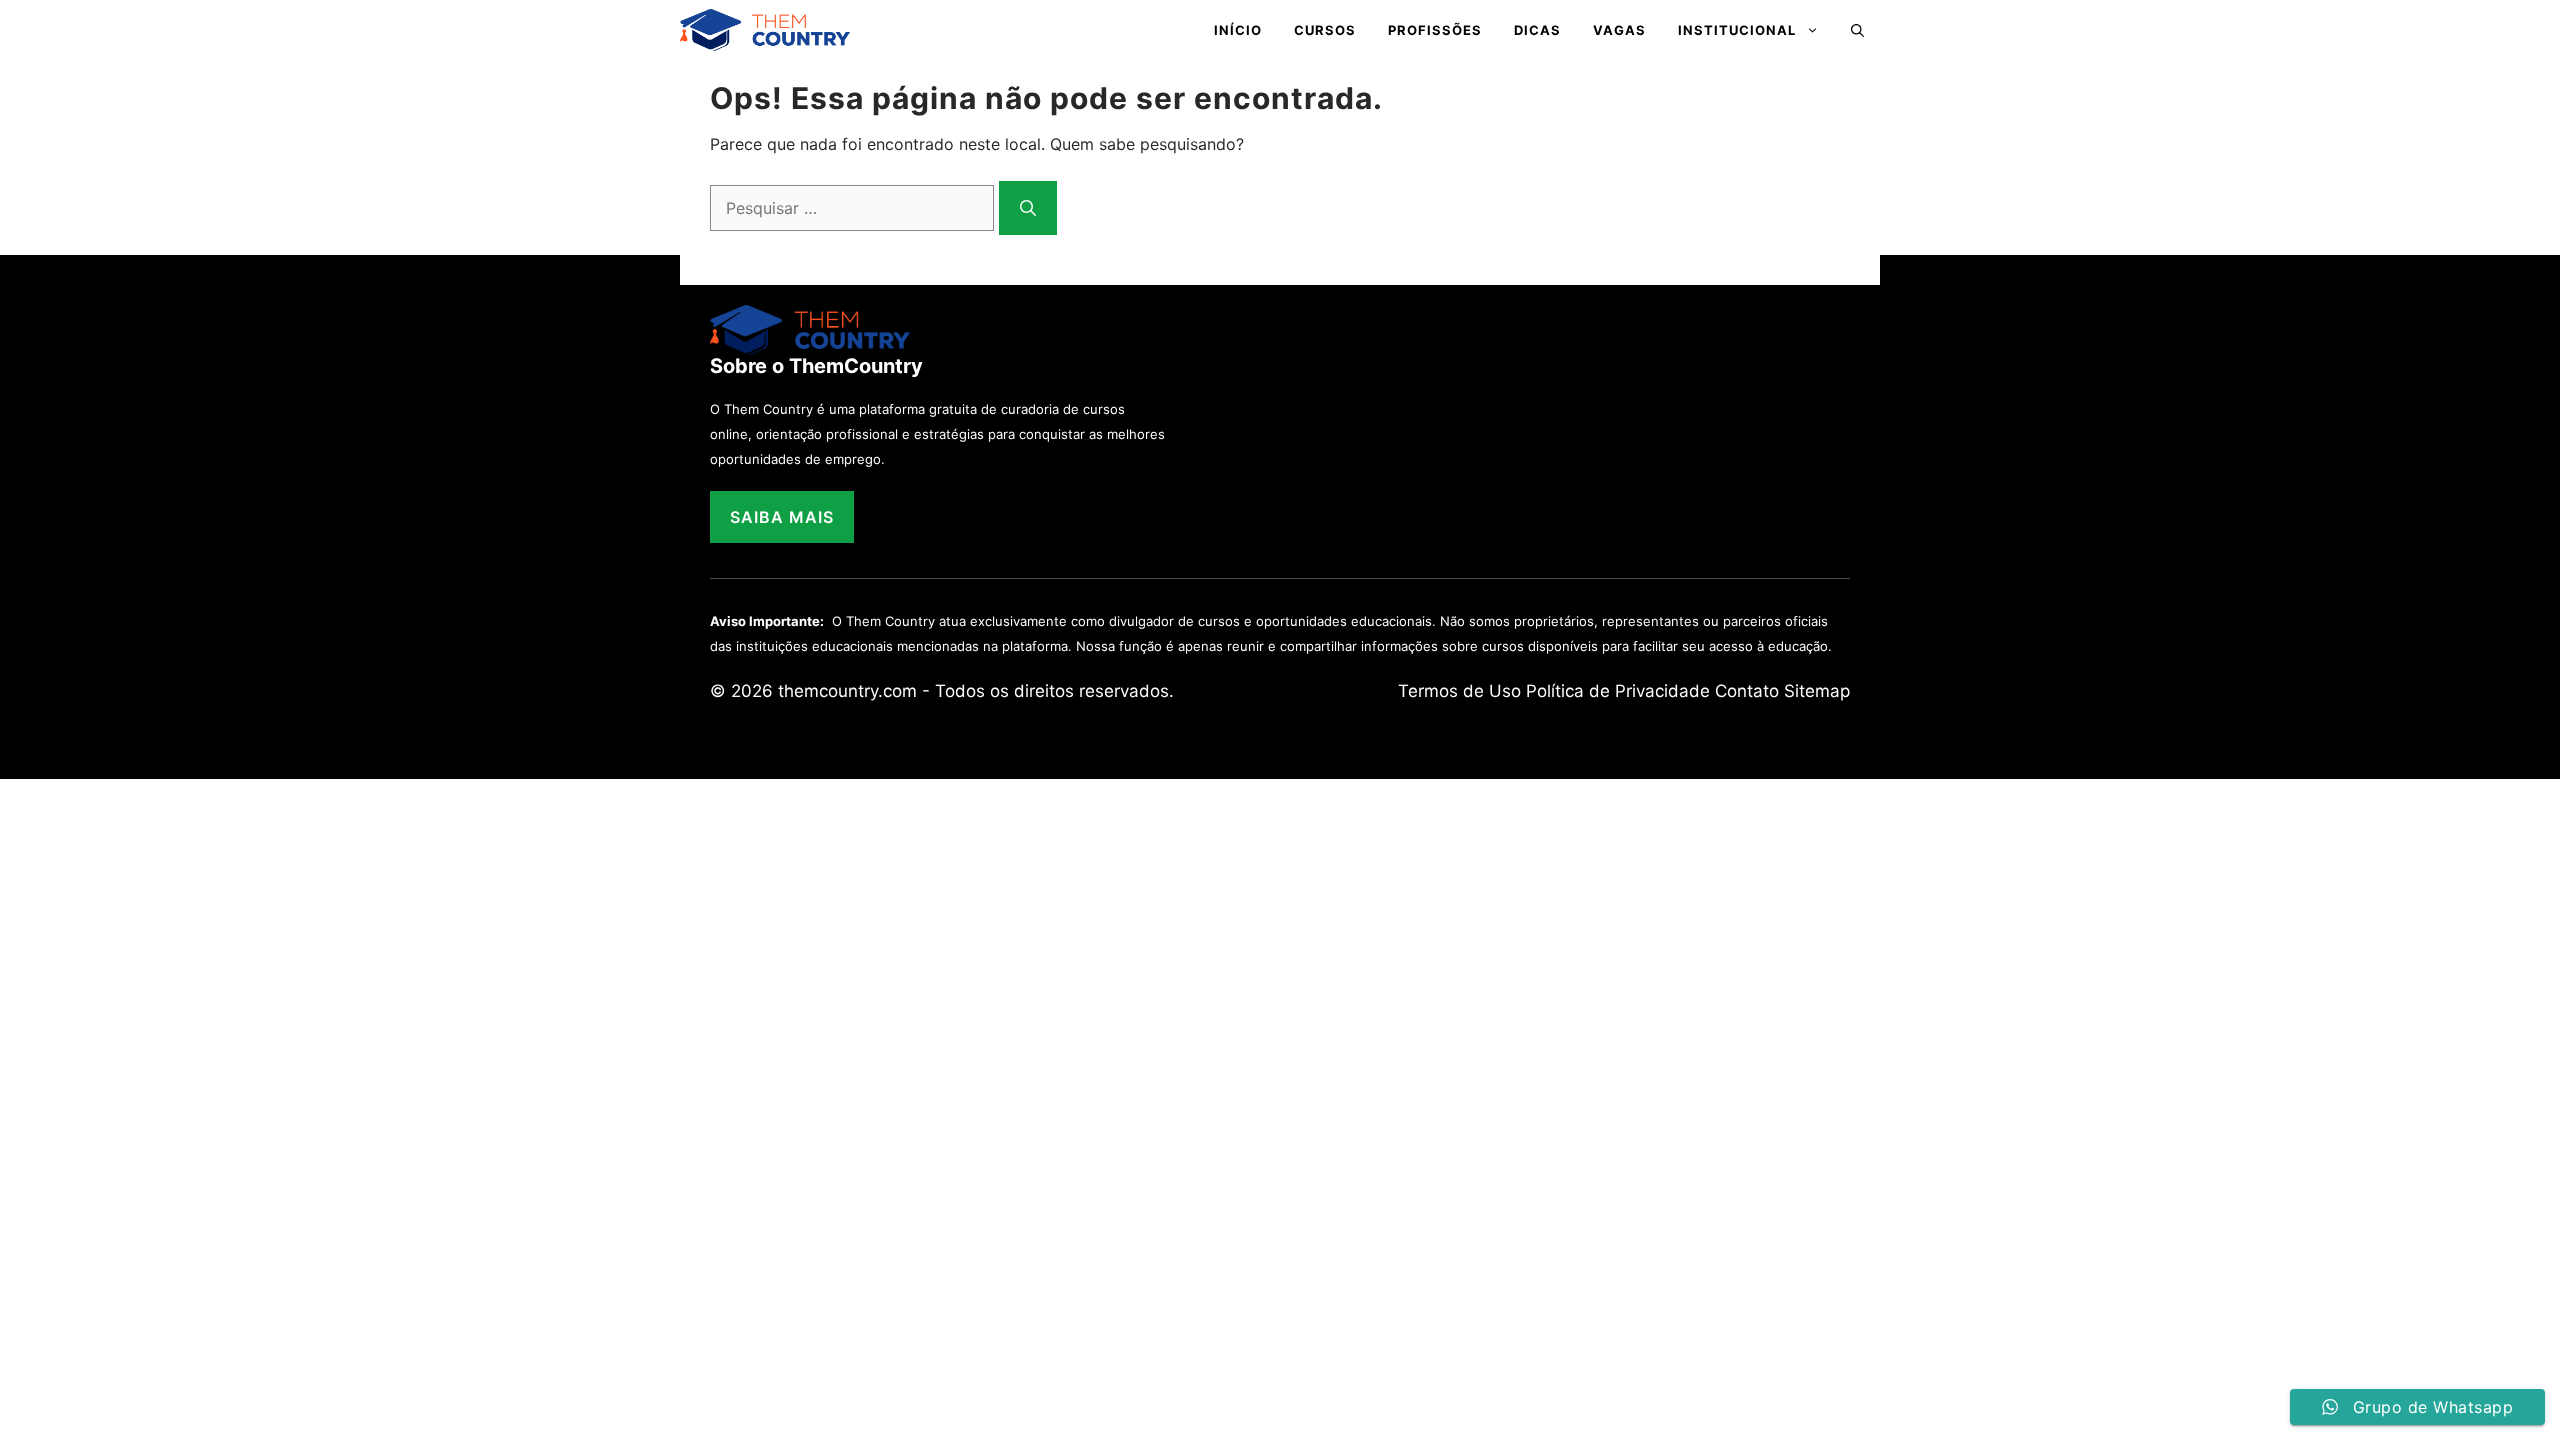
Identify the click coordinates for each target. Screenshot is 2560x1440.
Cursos (1325, 30)
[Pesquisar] (1028, 208)
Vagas (1619, 30)
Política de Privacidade (1618, 691)
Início (1238, 30)
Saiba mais (782, 517)
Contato (1747, 691)
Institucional (1737, 30)
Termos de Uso (1459, 691)
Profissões (1435, 30)
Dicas (1537, 30)
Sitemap (1817, 691)
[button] (1857, 30)
